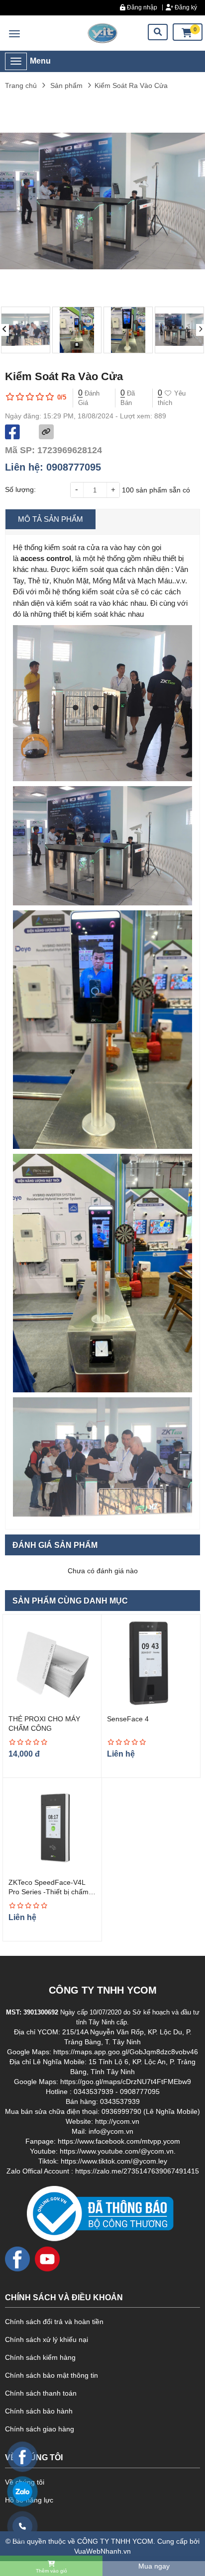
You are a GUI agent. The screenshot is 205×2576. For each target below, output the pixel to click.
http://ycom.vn (117, 2121)
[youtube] (47, 2258)
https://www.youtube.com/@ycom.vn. (118, 2151)
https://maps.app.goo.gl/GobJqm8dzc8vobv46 (126, 2052)
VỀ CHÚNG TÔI (34, 2457)
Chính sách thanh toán (41, 2393)
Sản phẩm (66, 85)
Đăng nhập (141, 7)
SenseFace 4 (128, 1719)
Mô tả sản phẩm (51, 519)
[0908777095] (22, 2526)
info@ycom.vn (111, 2131)
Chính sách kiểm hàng (40, 2357)
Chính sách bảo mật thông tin (51, 2375)
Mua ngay (154, 2566)
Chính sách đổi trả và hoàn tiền (54, 2322)
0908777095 (74, 467)
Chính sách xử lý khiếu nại (47, 2339)
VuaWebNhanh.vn (102, 2551)
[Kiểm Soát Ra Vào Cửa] (102, 33)
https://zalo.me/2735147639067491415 (137, 2171)
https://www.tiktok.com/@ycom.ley (114, 2161)
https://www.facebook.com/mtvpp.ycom (119, 2141)
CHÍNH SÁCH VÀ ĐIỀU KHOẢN (64, 2297)
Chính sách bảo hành (39, 2411)
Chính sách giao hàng (40, 2429)
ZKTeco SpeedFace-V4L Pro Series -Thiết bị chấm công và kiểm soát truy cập (51, 1892)
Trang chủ (21, 85)
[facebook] (17, 2258)
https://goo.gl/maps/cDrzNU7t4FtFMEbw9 (126, 2082)
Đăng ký (185, 7)
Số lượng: (20, 489)
